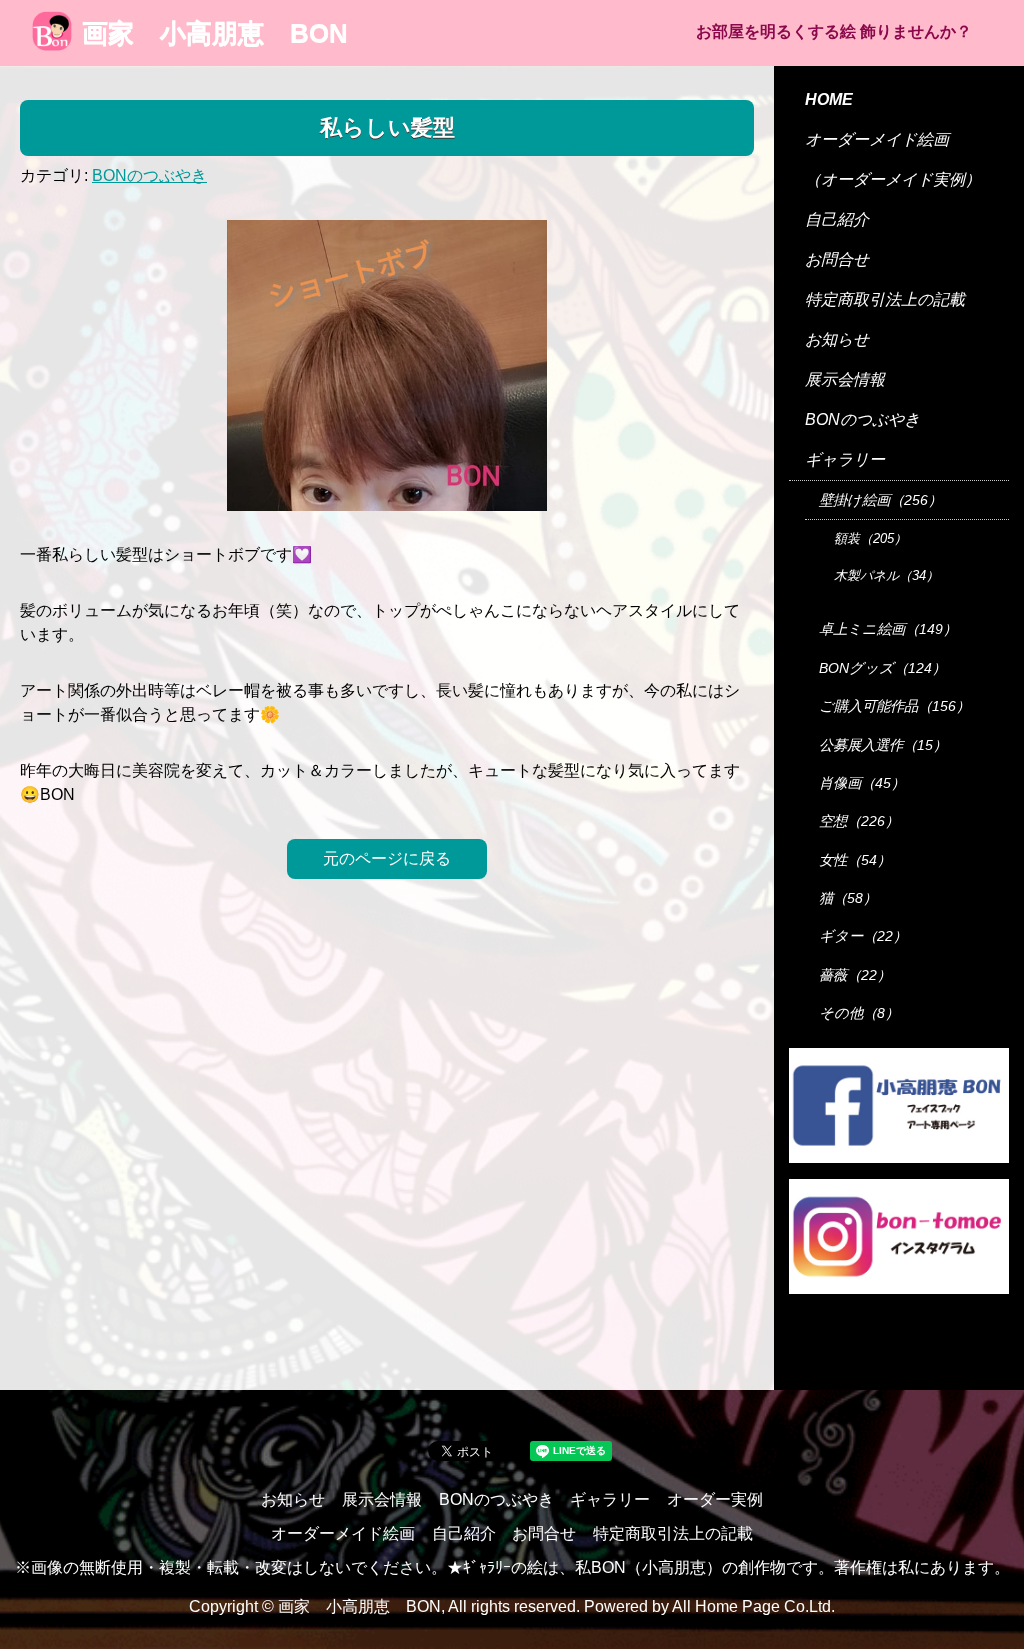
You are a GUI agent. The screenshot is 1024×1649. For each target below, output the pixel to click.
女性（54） (855, 860)
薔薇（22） (855, 975)
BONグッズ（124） (882, 668)
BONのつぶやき (149, 175)
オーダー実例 (715, 1499)
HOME (829, 99)
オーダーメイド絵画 (877, 139)
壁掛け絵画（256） (880, 500)
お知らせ (837, 339)
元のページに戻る (387, 858)
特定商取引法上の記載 (885, 299)
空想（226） (859, 821)
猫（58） (848, 898)
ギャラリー (845, 459)
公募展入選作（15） (883, 745)
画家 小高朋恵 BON (215, 33)
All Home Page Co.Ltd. (753, 1606)
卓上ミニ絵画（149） (888, 629)
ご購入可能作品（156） (894, 706)
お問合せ (837, 259)
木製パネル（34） (886, 575)
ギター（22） (863, 936)
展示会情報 (845, 379)
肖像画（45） (862, 783)
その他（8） (859, 1013)
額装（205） (870, 538)
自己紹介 (837, 219)
